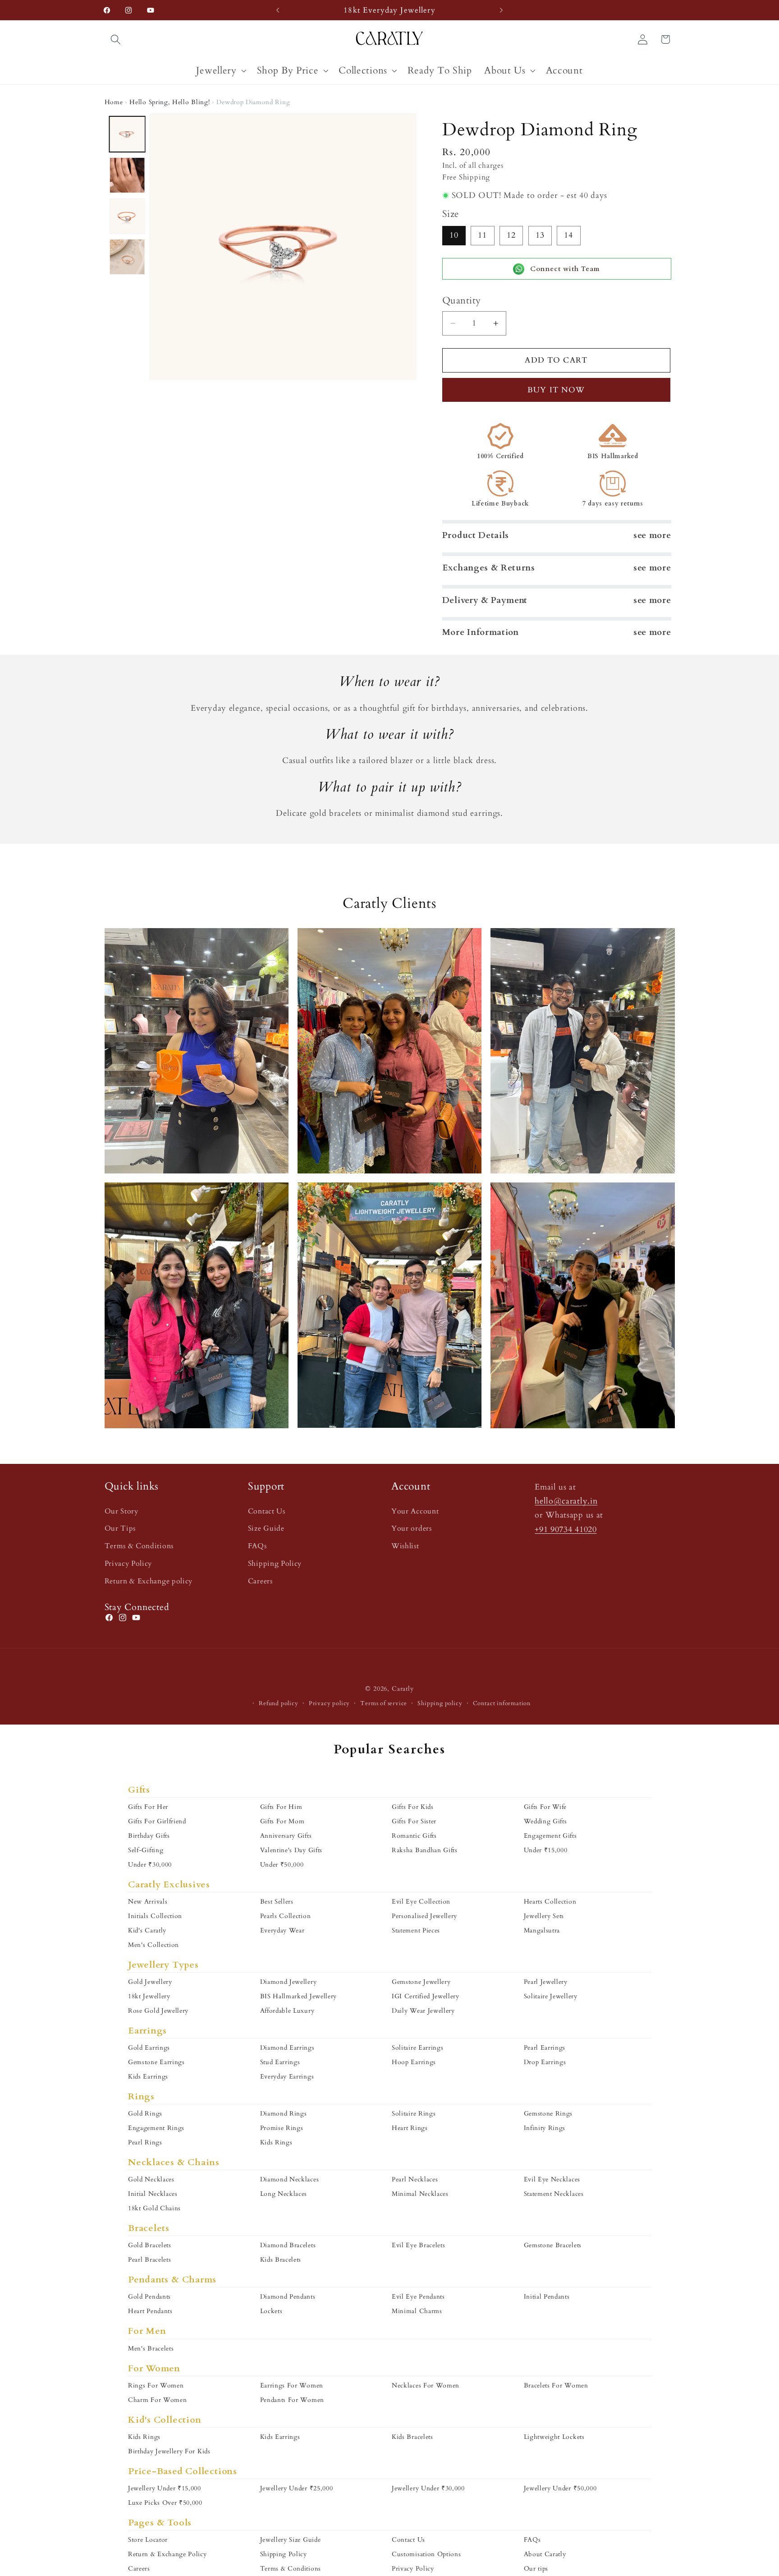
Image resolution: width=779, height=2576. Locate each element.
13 (540, 235)
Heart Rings (410, 2128)
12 (511, 235)
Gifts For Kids (413, 1807)
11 (482, 235)
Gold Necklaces (151, 2179)
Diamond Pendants (288, 2297)
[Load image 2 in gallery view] (127, 175)
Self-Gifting (146, 1850)
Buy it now (556, 390)
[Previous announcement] (278, 10)
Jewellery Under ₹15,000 (165, 2488)
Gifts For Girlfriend (157, 1821)
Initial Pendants (547, 2297)
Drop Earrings (545, 2062)
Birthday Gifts (149, 1836)
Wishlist (405, 1546)
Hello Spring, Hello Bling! (170, 102)
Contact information (502, 1703)
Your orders (412, 1528)
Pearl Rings (145, 2142)
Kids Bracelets (281, 2260)
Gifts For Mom (282, 1821)
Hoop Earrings (414, 2062)
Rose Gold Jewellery (158, 2011)
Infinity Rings (545, 2128)
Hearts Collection (550, 1902)
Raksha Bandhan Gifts (425, 1850)
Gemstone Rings (548, 2114)
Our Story (121, 1511)
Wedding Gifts (545, 1821)
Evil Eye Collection (421, 1902)
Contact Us (267, 1511)
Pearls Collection (286, 1916)
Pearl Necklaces (415, 2179)
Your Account (415, 1511)
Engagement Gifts (550, 1836)
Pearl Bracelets (149, 2260)
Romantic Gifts (414, 1836)
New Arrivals (148, 1902)
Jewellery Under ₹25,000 (297, 2488)
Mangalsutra (542, 1930)
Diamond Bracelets (288, 2245)
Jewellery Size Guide (291, 2540)
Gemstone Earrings (156, 2062)
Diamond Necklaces (290, 2179)
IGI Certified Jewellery (426, 1996)
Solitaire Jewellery (551, 1996)
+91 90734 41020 (566, 1529)
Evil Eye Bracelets (418, 2245)
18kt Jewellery (149, 1996)
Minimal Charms (417, 2311)
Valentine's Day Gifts (291, 1850)
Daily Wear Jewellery (423, 2011)
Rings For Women (156, 2385)
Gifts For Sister (414, 1821)
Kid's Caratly (147, 1930)
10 (454, 235)
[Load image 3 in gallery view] (127, 216)
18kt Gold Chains (154, 2208)
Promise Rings (282, 2128)
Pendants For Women (292, 2400)
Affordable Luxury (287, 2011)
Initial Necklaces (153, 2194)
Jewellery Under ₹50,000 (560, 2488)
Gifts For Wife (545, 1807)
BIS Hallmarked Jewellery (299, 1996)
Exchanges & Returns (489, 568)
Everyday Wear (282, 1930)
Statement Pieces (416, 1930)
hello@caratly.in (566, 1501)
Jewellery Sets (544, 1916)
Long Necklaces (284, 2194)
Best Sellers (277, 1902)
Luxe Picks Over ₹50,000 (165, 2503)
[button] (116, 39)
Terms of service (384, 1703)
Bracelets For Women (556, 2385)
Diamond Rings (284, 2114)
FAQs (257, 1546)
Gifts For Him (281, 1807)
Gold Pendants (149, 2297)
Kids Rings (276, 2142)
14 (568, 235)
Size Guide (266, 1528)
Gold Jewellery (150, 1982)
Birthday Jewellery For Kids (169, 2451)
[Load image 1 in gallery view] (127, 134)
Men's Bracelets (151, 2348)
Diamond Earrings (287, 2048)
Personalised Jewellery (424, 1916)
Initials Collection (155, 1916)
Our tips (536, 2569)
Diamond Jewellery (289, 1982)
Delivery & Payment (485, 600)
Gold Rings (145, 2114)
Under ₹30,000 (150, 1865)
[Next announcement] (501, 10)
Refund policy (278, 1703)
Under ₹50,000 (282, 1865)
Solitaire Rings (414, 2114)
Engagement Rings (156, 2128)
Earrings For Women (292, 2385)
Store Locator (148, 2540)
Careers (260, 1581)
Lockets (271, 2311)
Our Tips (120, 1528)
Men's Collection (154, 1945)
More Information (481, 632)
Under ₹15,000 (546, 1850)
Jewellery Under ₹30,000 (428, 2488)
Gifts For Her (148, 1807)
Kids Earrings (148, 2077)
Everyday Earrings (287, 2077)
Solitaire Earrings (417, 2048)
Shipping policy (440, 1703)
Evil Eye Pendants (418, 2297)
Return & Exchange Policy (167, 2554)
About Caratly (545, 2554)
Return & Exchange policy (149, 1581)
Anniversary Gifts (286, 1836)
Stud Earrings (280, 2062)
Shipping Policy (275, 1564)
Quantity (462, 301)
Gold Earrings (149, 2048)
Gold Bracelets (150, 2245)
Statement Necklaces (554, 2194)
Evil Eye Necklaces (552, 2179)
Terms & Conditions (139, 1546)
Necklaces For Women (426, 2385)
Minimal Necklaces (420, 2194)
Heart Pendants (150, 2311)
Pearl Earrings (545, 2048)
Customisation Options (426, 2554)
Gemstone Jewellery (421, 1982)
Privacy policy (329, 1703)
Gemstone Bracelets (553, 2245)
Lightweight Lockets (554, 2437)
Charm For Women (157, 2400)
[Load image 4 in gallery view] (127, 257)
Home (114, 102)
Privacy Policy (128, 1564)
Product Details (476, 535)
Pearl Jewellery (546, 1982)
